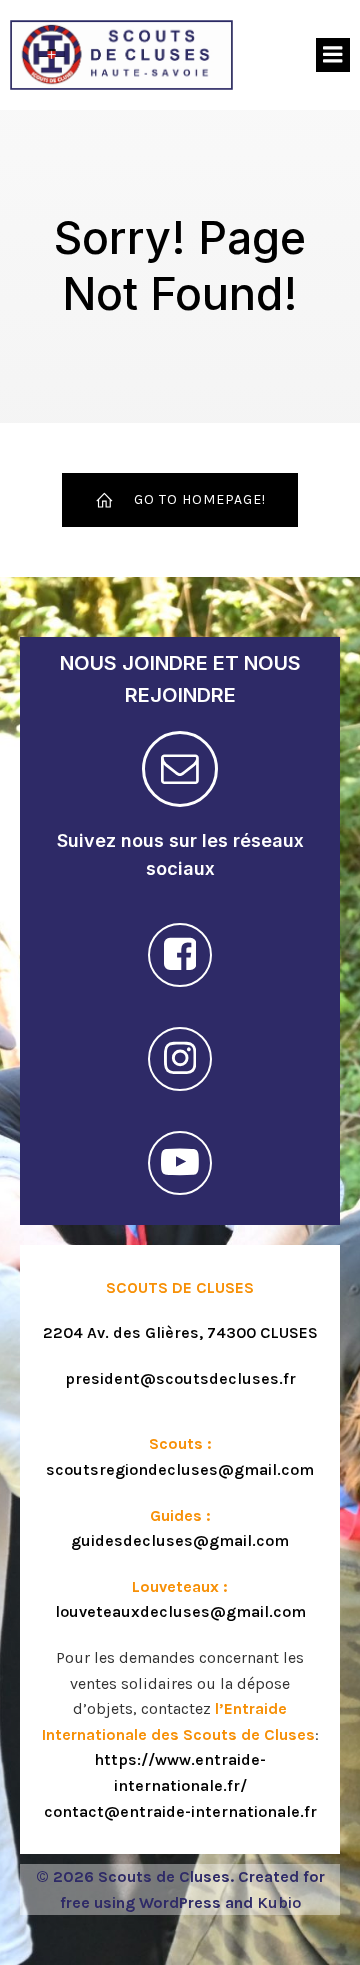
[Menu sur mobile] (333, 55)
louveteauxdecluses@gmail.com (180, 1611)
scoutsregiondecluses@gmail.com (180, 1469)
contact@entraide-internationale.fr (180, 1811)
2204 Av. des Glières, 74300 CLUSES (180, 1332)
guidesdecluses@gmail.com (180, 1540)
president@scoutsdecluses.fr (180, 1378)
